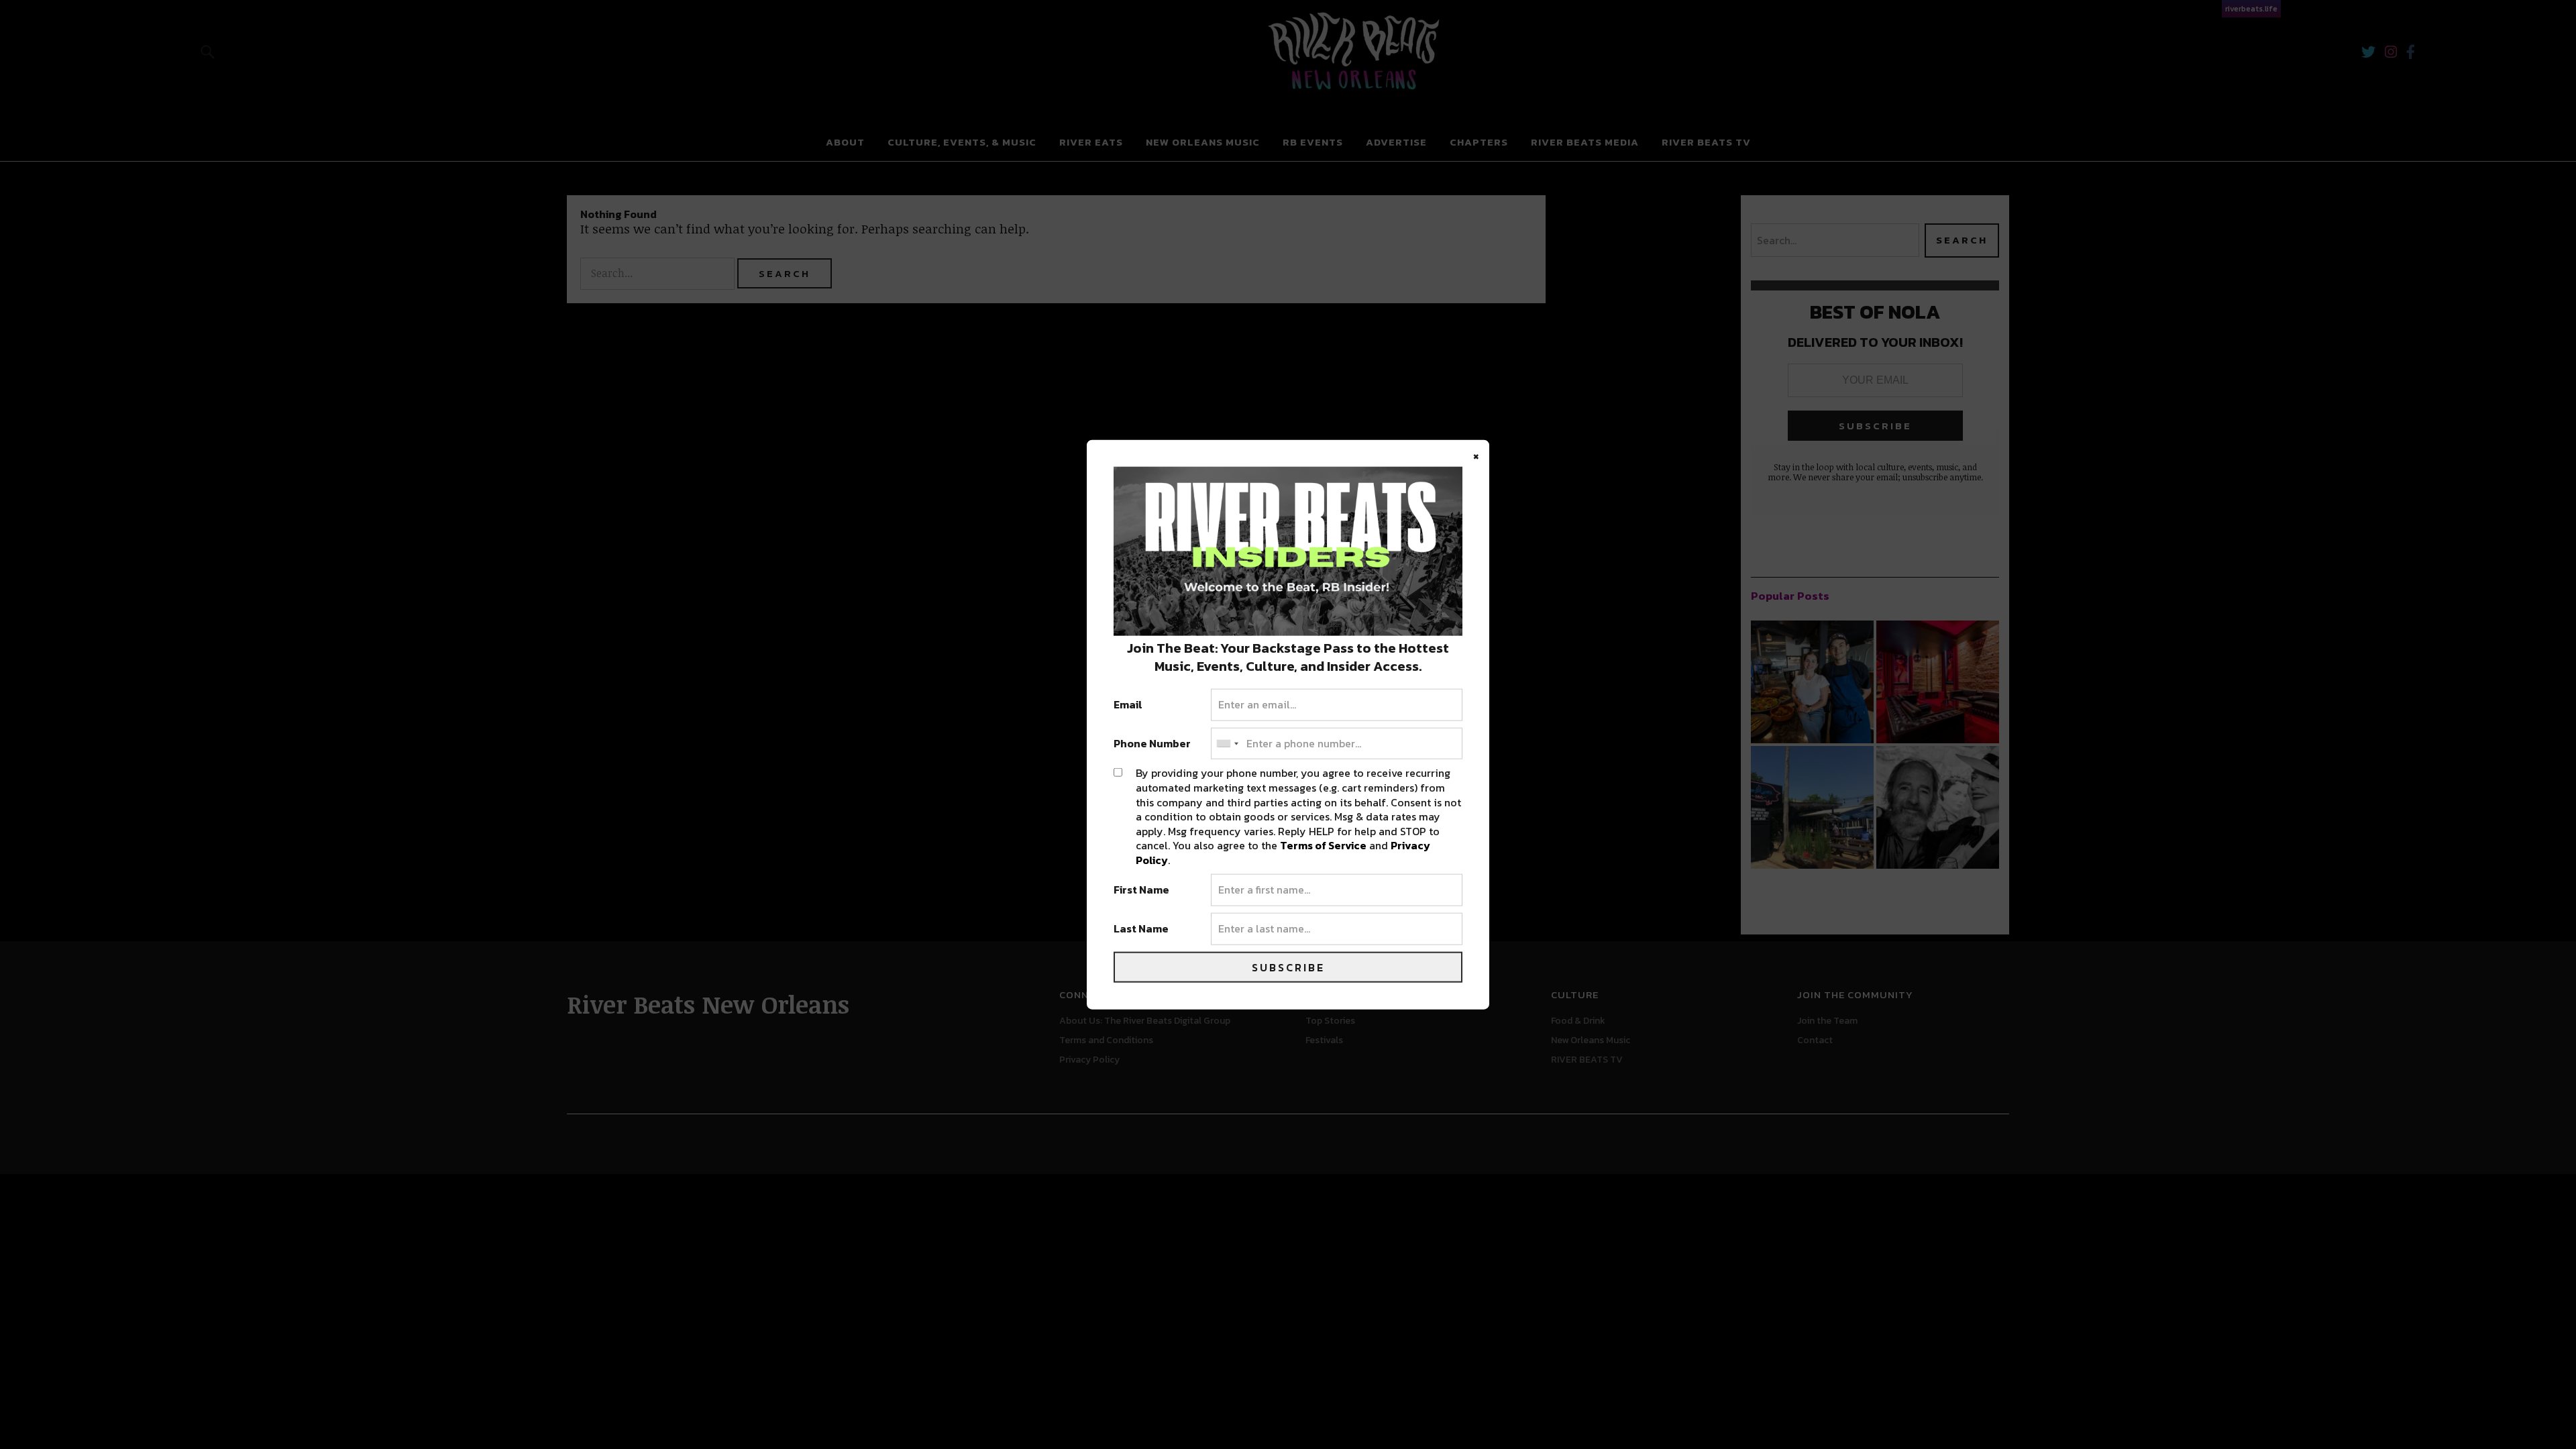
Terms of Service (1323, 845)
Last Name (1141, 929)
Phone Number (1152, 743)
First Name (1141, 890)
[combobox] (1227, 743)
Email (1128, 705)
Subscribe (1288, 967)
